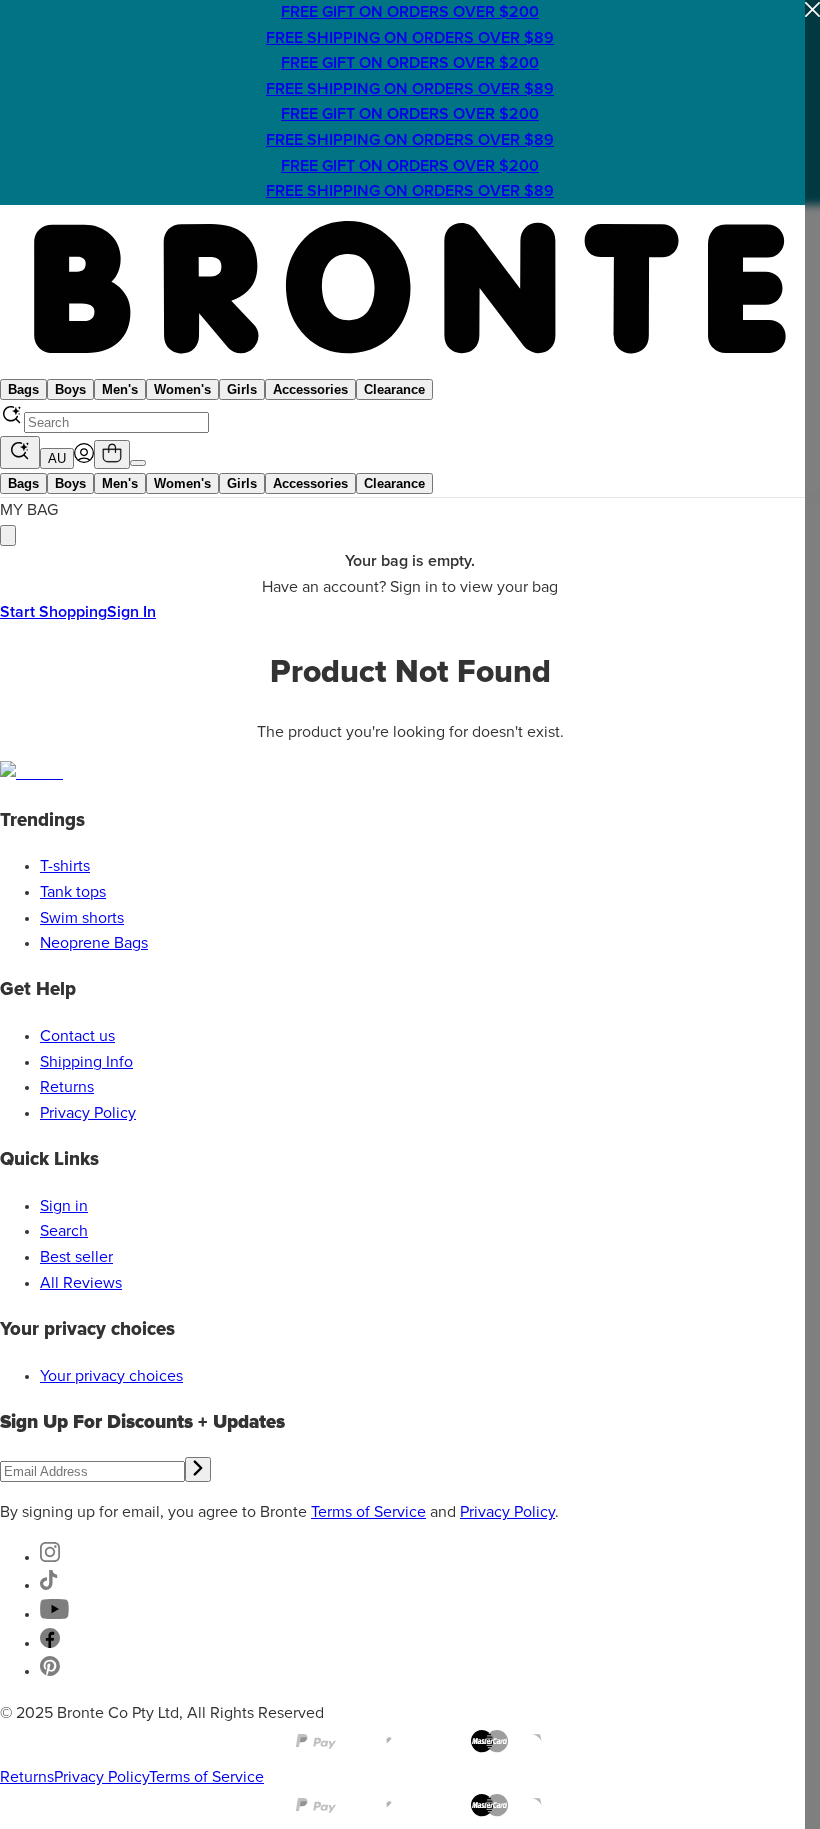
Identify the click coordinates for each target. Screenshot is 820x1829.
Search (64, 1231)
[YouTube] (54, 1614)
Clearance (394, 389)
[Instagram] (50, 1557)
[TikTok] (49, 1585)
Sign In (131, 612)
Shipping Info (86, 1062)
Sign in (64, 1206)
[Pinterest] (50, 1671)
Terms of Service (368, 1512)
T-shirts (65, 866)
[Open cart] (112, 454)
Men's (120, 389)
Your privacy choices (111, 1376)
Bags (23, 389)
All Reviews (81, 1283)
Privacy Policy (88, 1113)
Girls (242, 389)
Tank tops (73, 892)
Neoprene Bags (94, 943)
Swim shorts (82, 918)
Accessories (310, 389)
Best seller (76, 1257)
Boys (70, 389)
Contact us (77, 1036)
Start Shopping (53, 612)
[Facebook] (50, 1643)
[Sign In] (84, 458)
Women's (182, 389)
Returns (67, 1087)
